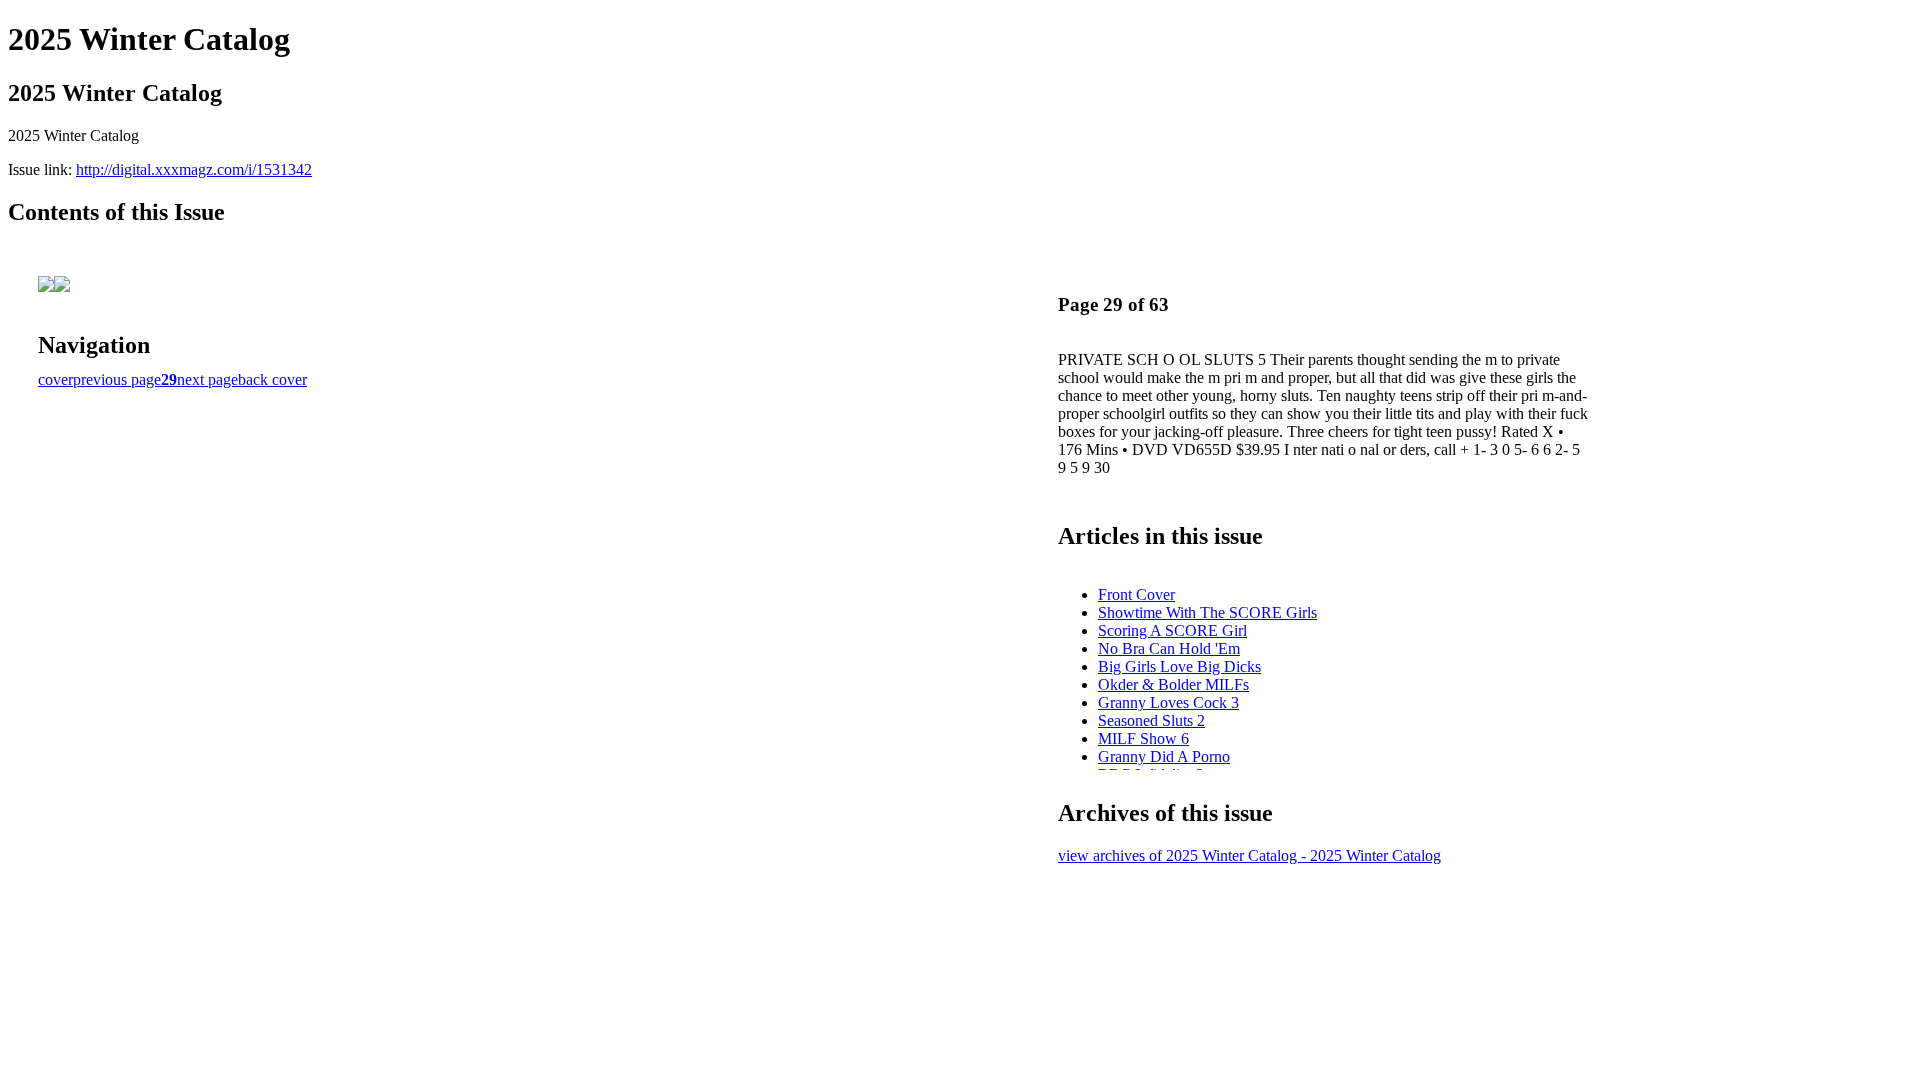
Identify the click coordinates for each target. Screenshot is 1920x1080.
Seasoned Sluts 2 (1151, 720)
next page (207, 379)
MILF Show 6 (1143, 738)
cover (55, 379)
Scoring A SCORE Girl (1172, 630)
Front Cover (1136, 594)
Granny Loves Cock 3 (1168, 702)
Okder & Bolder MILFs (1173, 684)
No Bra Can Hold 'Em (1169, 648)
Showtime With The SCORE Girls (1207, 612)
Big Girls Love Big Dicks (1179, 666)
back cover (272, 379)
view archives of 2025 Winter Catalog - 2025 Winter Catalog (1249, 855)
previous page (117, 379)
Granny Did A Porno (1164, 756)
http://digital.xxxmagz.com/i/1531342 (194, 169)
